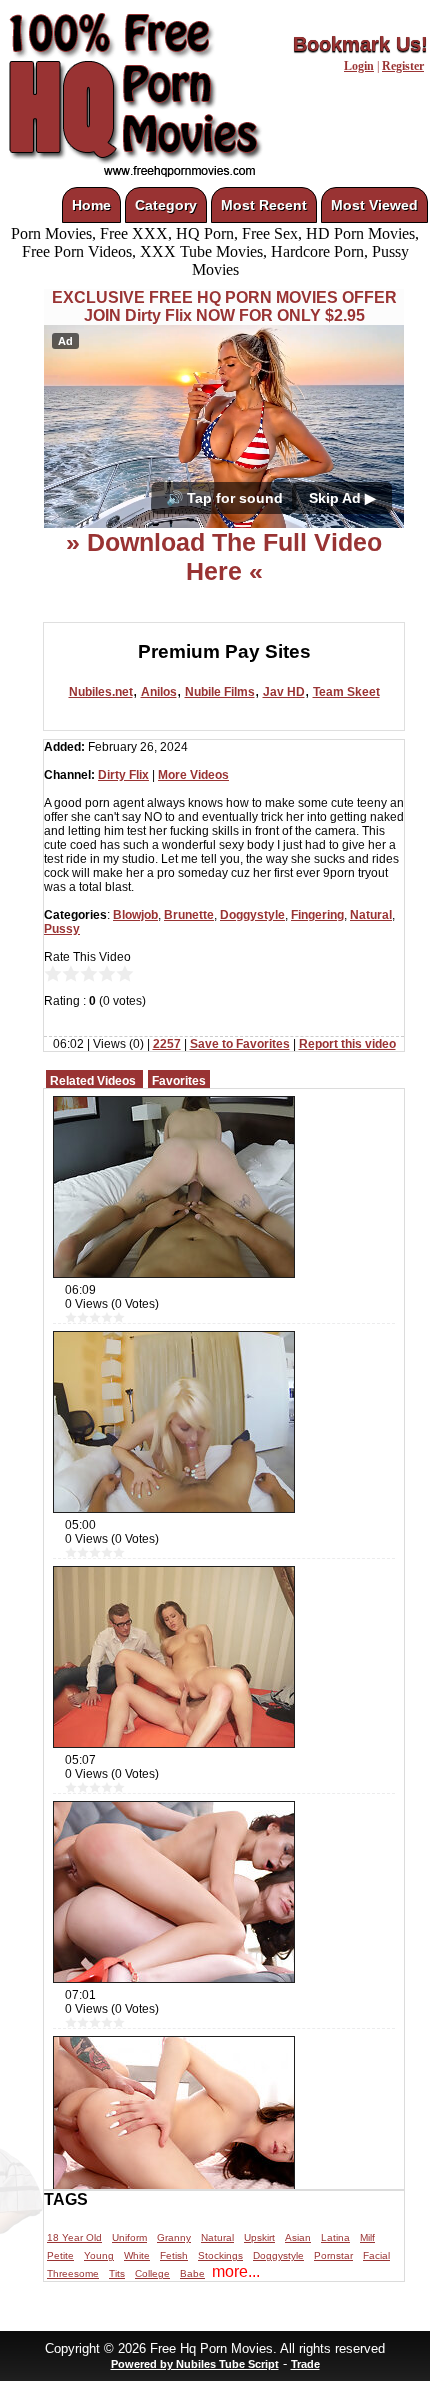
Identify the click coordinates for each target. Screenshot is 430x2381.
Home (91, 205)
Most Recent (264, 205)
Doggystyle (252, 915)
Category (166, 205)
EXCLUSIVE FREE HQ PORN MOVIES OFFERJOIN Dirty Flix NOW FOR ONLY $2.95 (224, 306)
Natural (371, 915)
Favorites (179, 1081)
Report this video (347, 1044)
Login (359, 66)
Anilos (159, 692)
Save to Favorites (240, 1044)
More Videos (193, 775)
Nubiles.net (101, 692)
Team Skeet (346, 692)
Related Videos (93, 1081)
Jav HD (284, 692)
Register (403, 66)
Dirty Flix (123, 775)
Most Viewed (374, 205)
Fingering (317, 915)
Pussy (62, 929)
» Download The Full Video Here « (224, 556)
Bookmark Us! (360, 44)
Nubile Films (220, 692)
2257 (167, 1044)
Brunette (189, 915)
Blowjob (135, 915)
